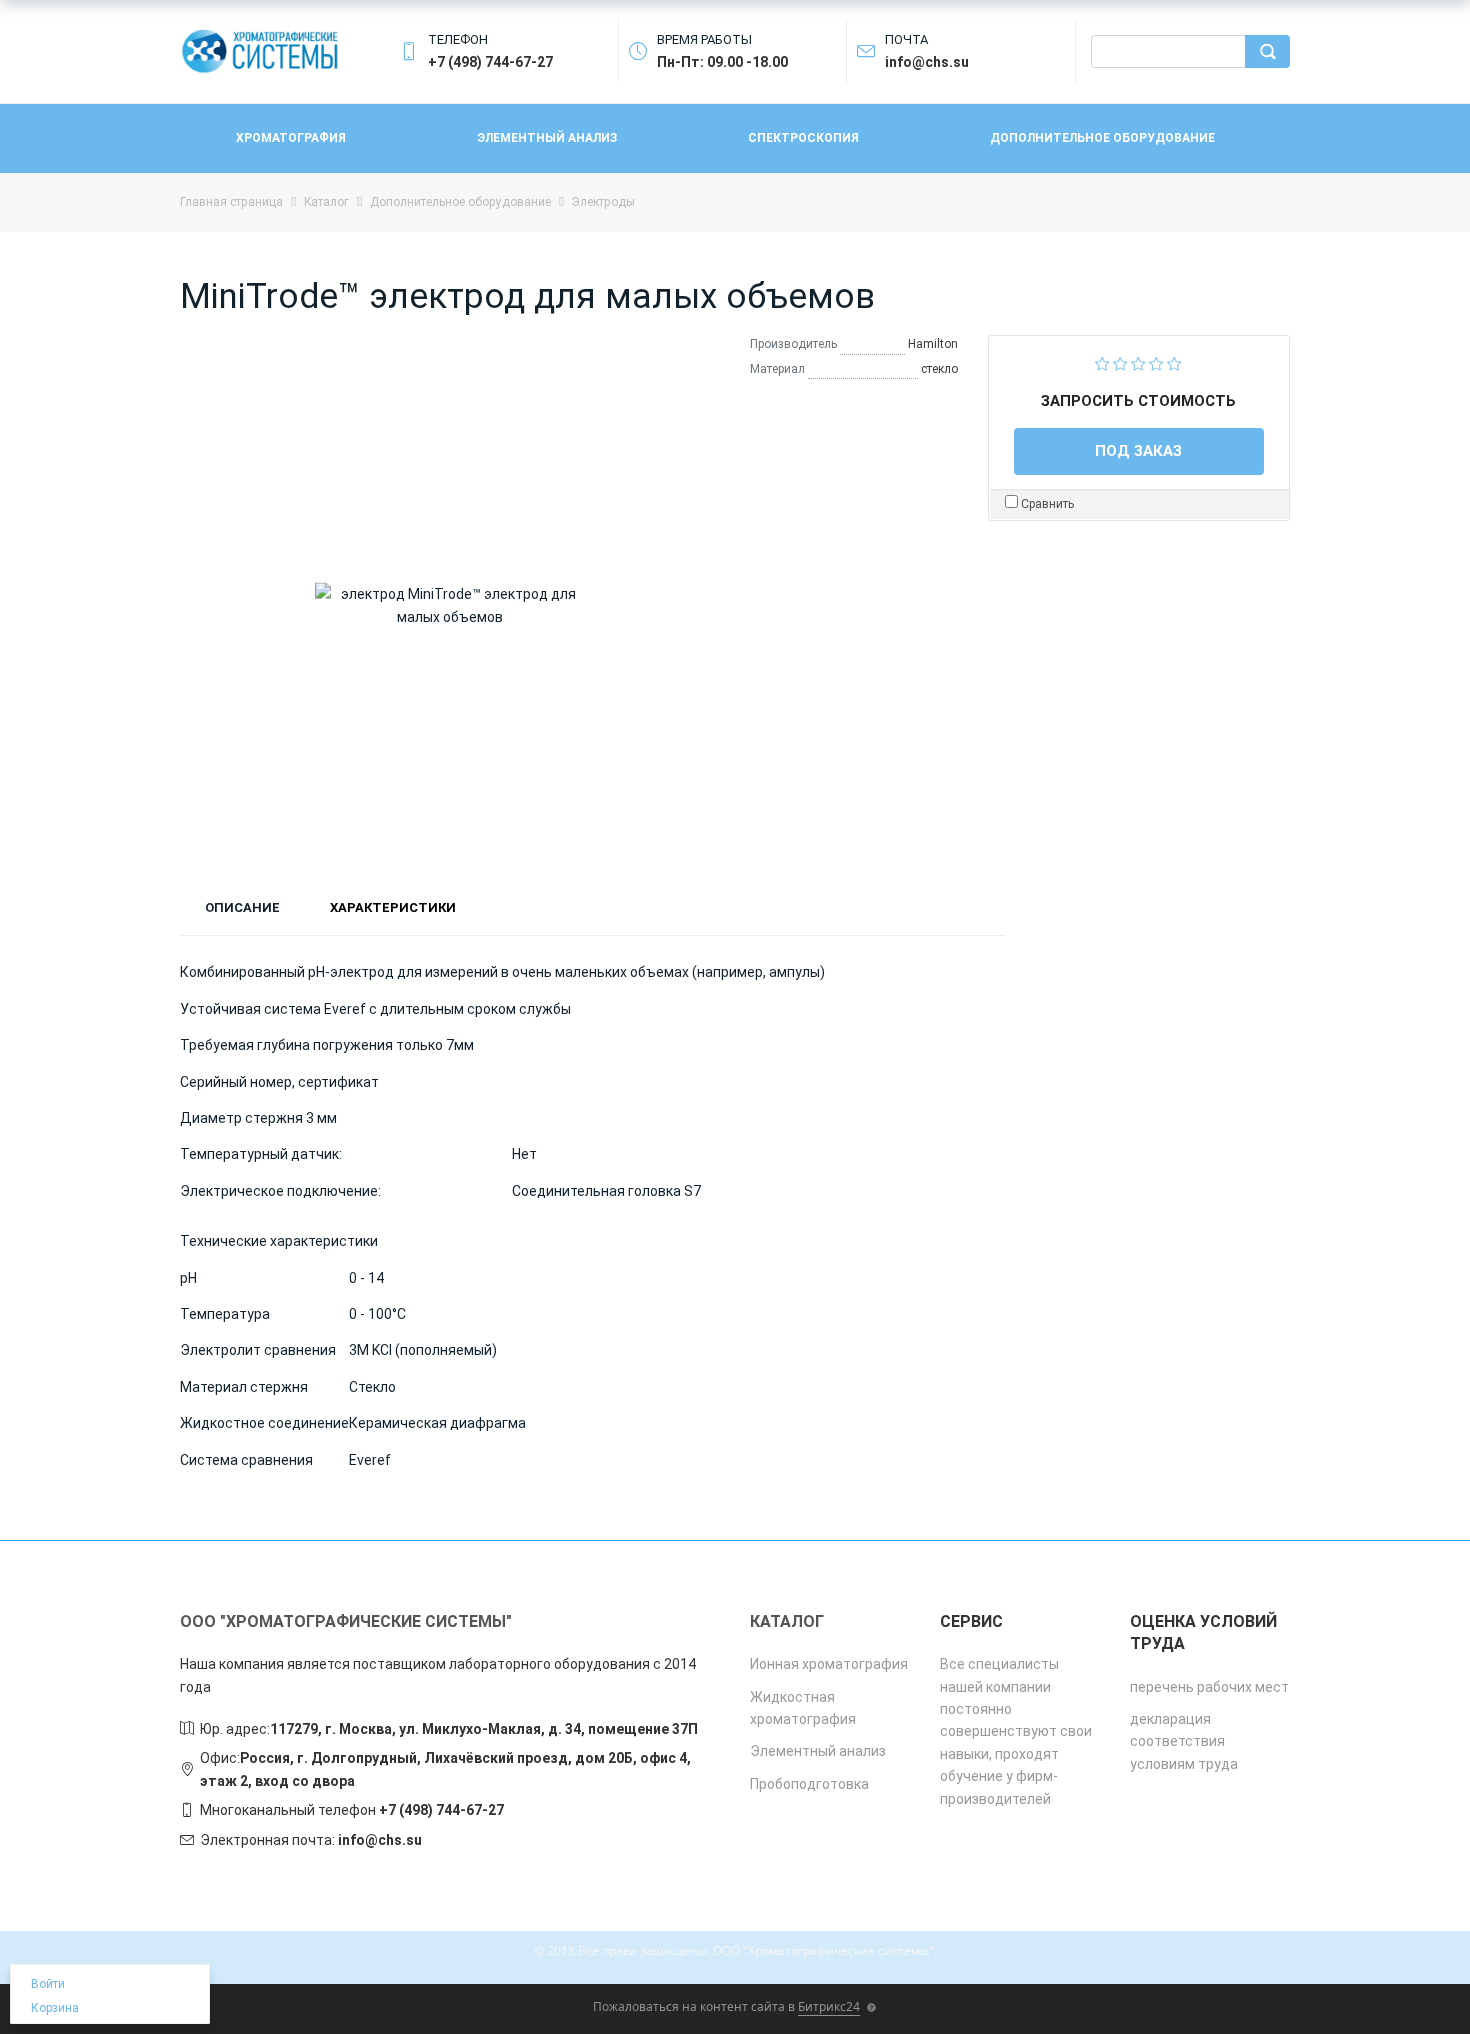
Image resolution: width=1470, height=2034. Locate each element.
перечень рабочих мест (1209, 1687)
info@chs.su (380, 1840)
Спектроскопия (803, 138)
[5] (1174, 362)
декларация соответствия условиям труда (1184, 1741)
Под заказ (1138, 451)
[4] (1156, 362)
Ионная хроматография (829, 1664)
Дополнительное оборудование (1102, 138)
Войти (48, 1984)
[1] (1102, 362)
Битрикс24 (829, 2006)
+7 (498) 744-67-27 (441, 1810)
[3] (1138, 362)
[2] (1120, 362)
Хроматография (291, 138)
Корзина (55, 2008)
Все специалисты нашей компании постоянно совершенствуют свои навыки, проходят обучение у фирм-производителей (1016, 1731)
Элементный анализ (547, 138)
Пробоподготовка (809, 1784)
